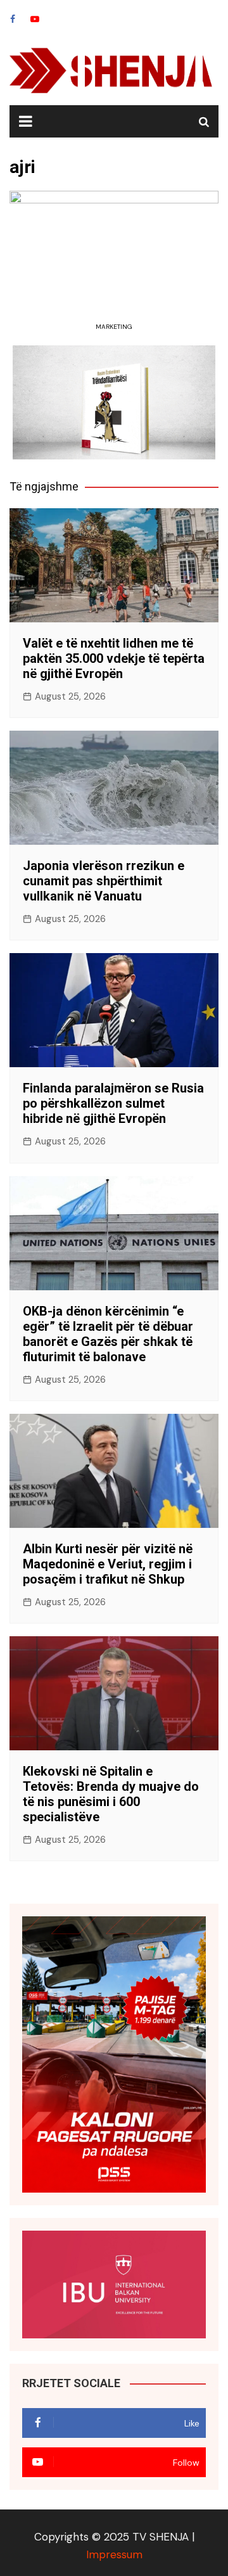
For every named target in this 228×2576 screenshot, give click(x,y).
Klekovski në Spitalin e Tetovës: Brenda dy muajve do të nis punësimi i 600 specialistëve (111, 1794)
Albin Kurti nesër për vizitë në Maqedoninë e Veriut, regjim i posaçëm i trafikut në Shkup (108, 1564)
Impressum (114, 2554)
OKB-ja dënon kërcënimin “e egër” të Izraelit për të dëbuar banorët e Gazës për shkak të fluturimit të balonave (108, 1334)
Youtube (35, 19)
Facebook (13, 19)
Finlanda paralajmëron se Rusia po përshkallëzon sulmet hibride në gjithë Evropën (113, 1103)
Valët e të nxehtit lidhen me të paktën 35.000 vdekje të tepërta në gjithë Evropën (114, 658)
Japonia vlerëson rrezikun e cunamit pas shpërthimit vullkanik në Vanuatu (104, 881)
